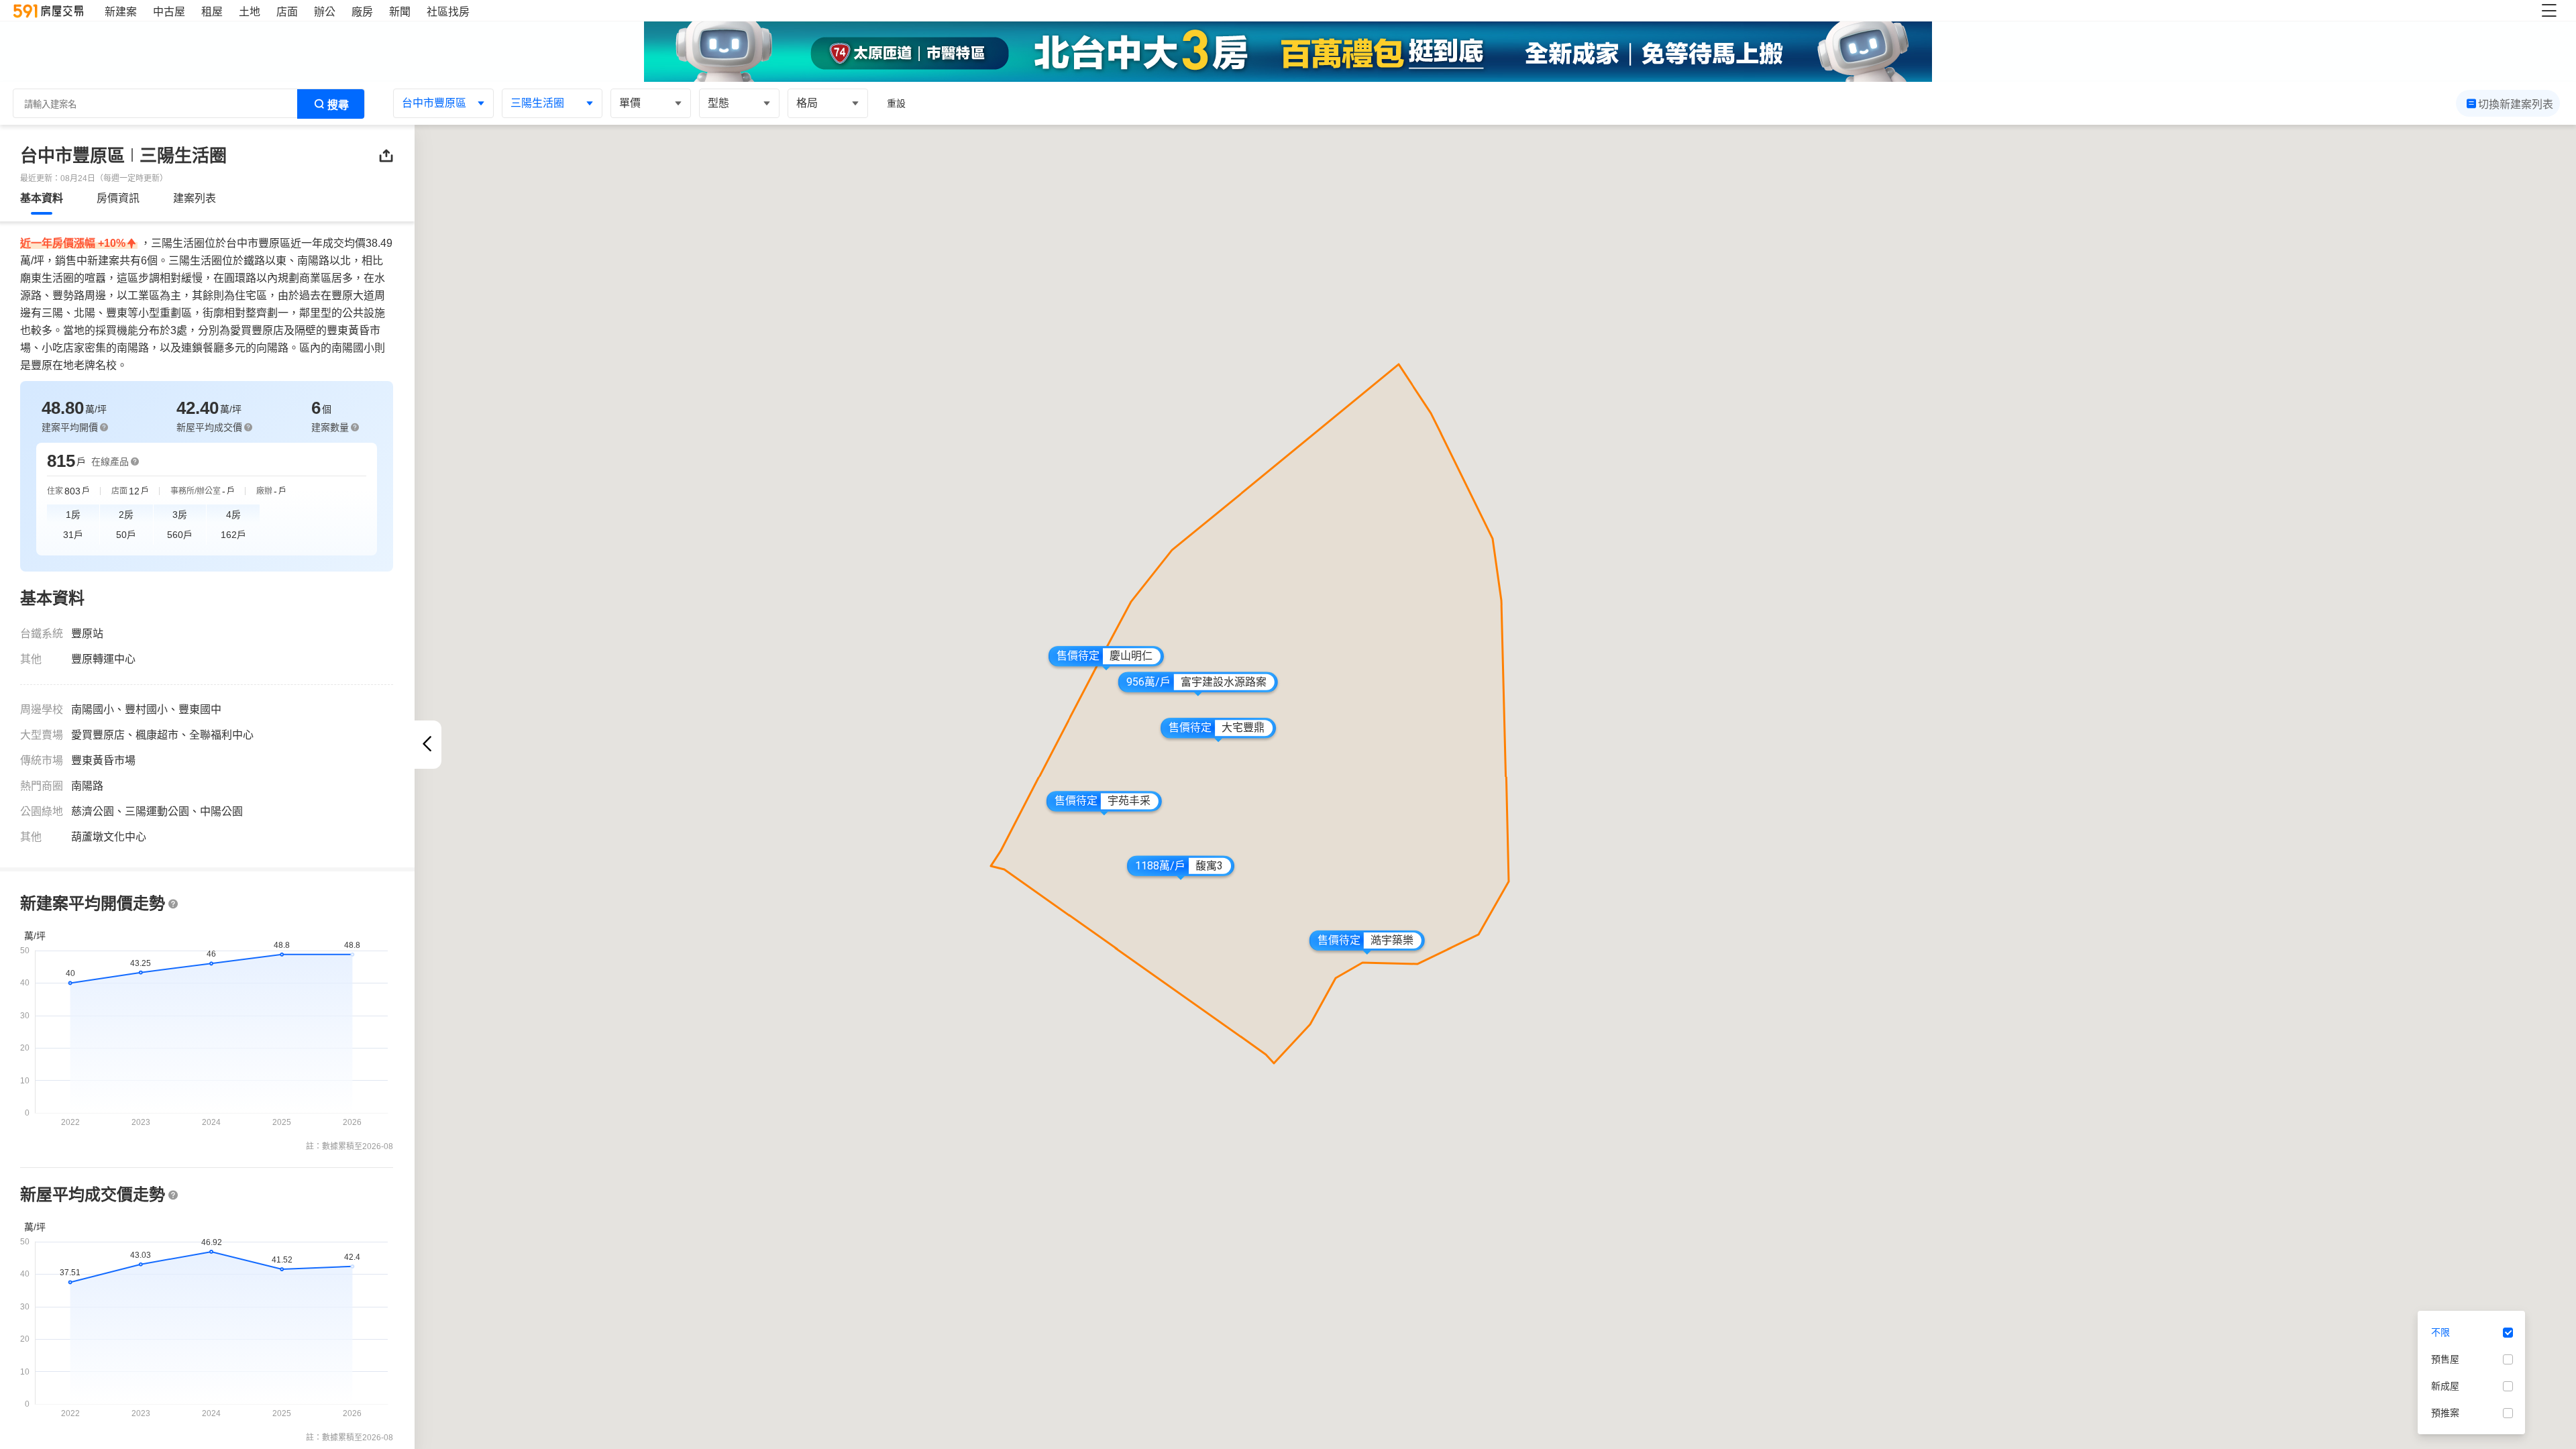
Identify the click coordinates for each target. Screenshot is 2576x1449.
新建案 (121, 12)
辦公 (325, 12)
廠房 (362, 12)
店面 (287, 12)
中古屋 (169, 12)
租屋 (212, 12)
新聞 (400, 12)
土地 (250, 12)
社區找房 (448, 12)
